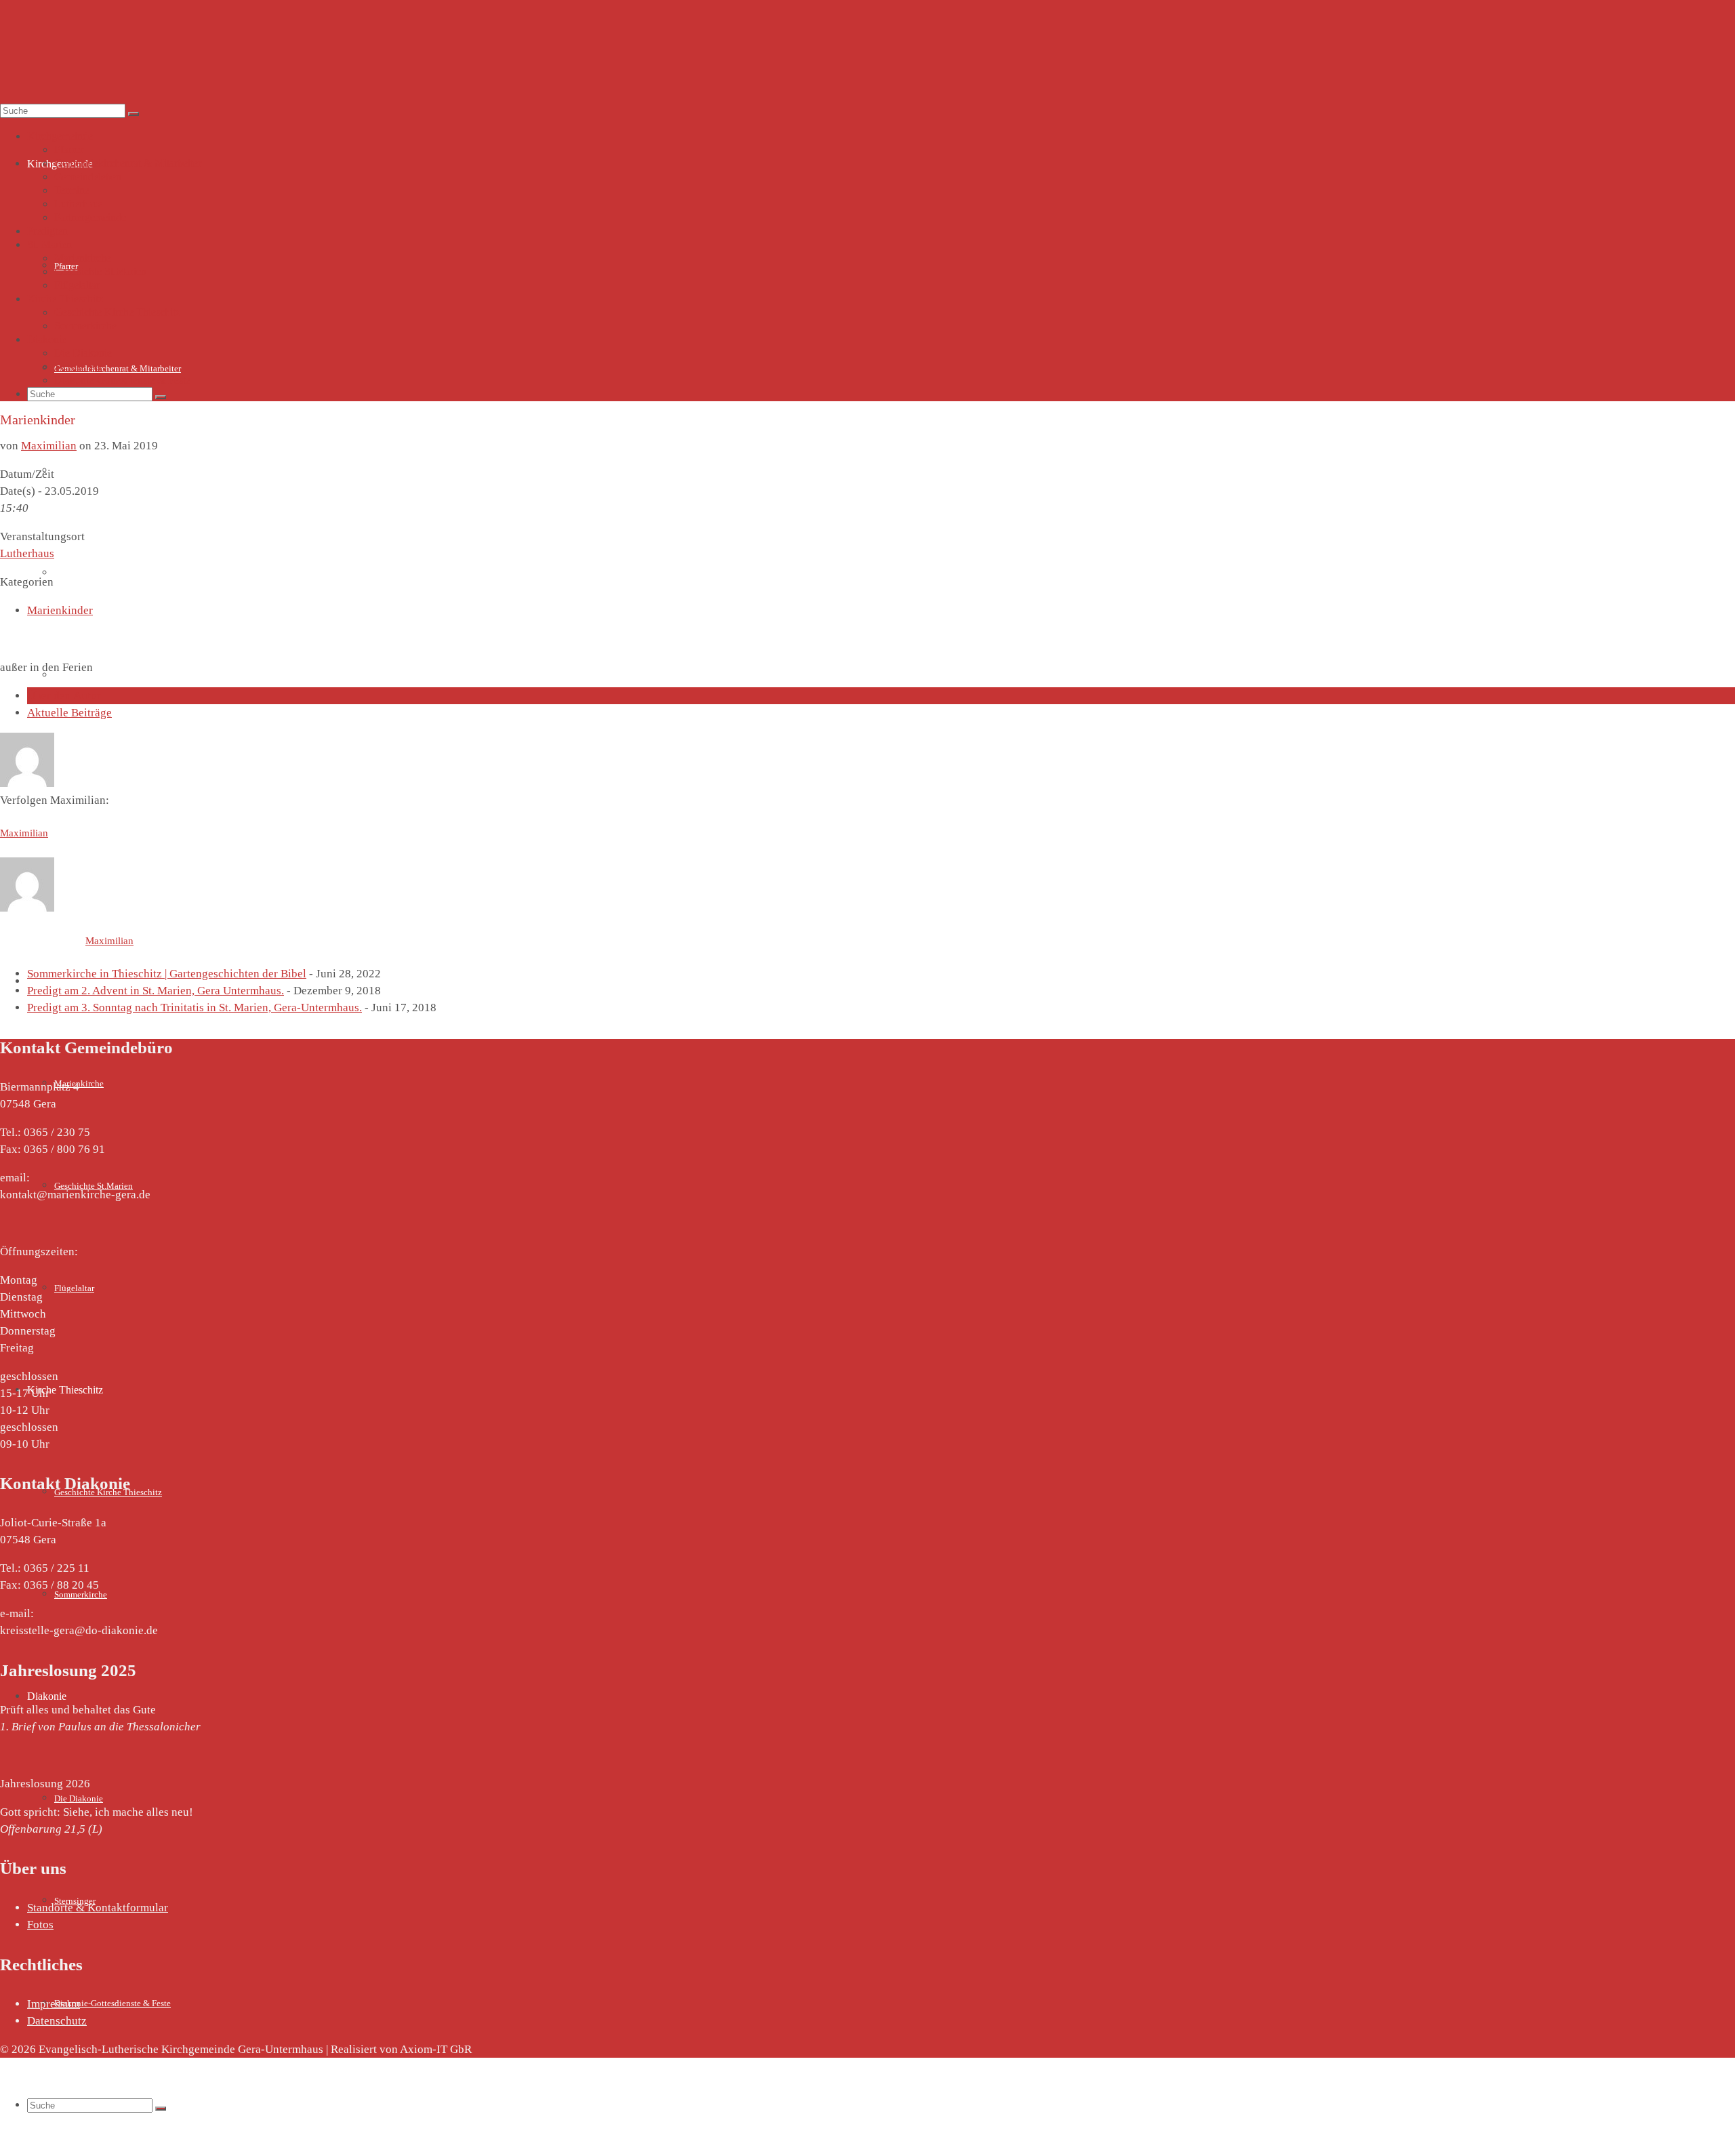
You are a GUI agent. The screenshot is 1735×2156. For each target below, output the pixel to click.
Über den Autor (64, 696)
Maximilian (49, 446)
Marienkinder (60, 610)
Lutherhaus (27, 553)
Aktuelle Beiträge (69, 713)
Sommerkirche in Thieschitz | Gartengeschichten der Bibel (167, 974)
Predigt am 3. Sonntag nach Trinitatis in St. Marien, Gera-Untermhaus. (195, 1008)
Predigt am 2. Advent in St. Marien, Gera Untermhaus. (156, 991)
